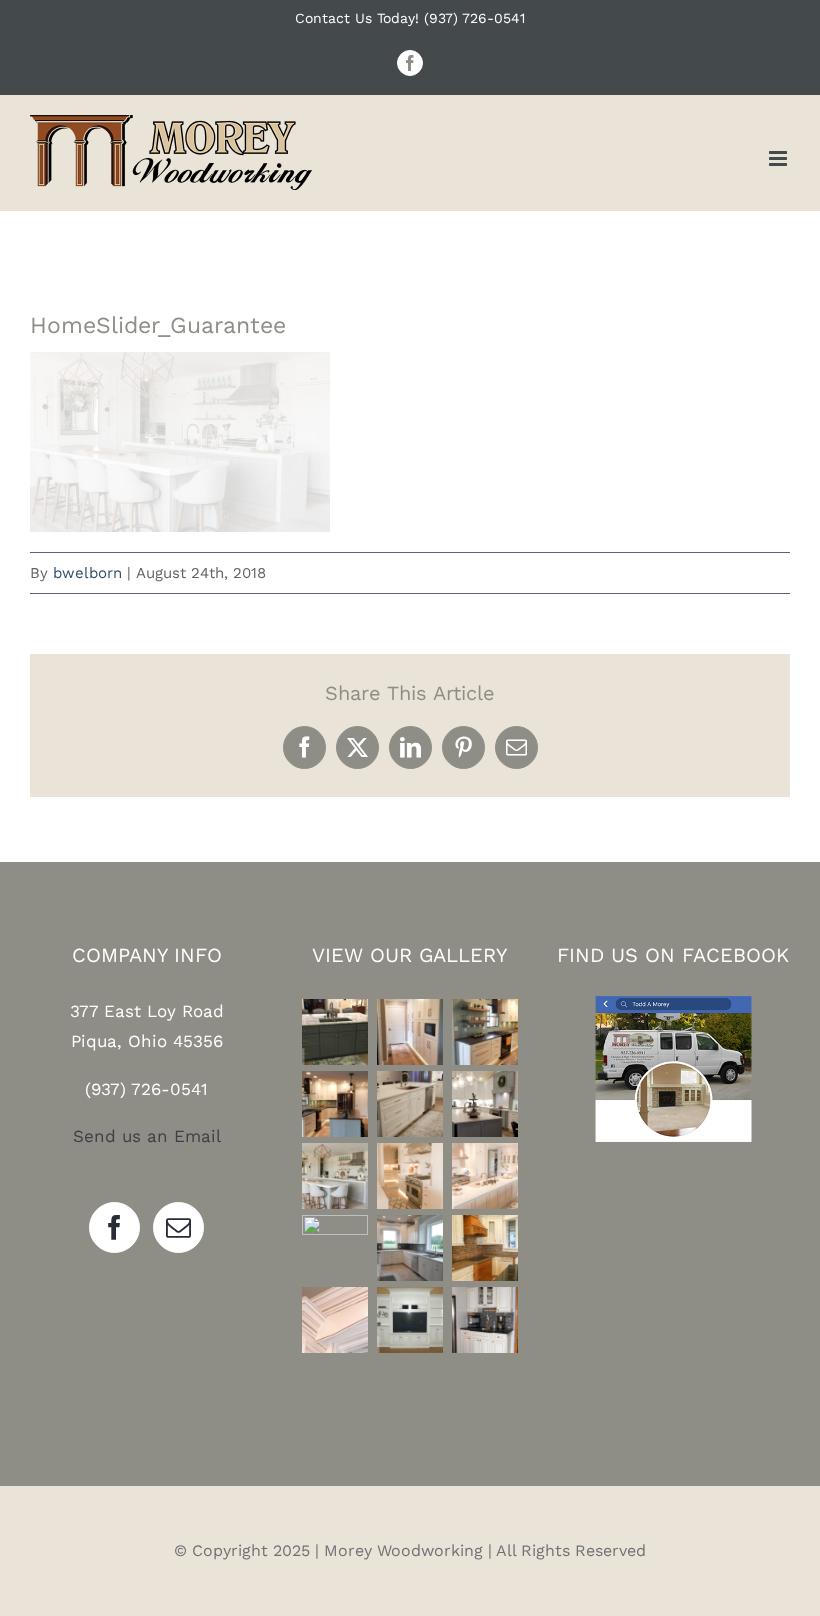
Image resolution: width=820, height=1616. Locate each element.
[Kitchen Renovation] (334, 1176)
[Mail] (178, 1227)
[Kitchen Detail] (334, 1320)
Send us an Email (147, 1136)
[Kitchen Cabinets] (334, 1032)
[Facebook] (114, 1227)
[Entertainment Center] (409, 1320)
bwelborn (87, 573)
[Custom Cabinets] (334, 1248)
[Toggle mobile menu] (779, 158)
